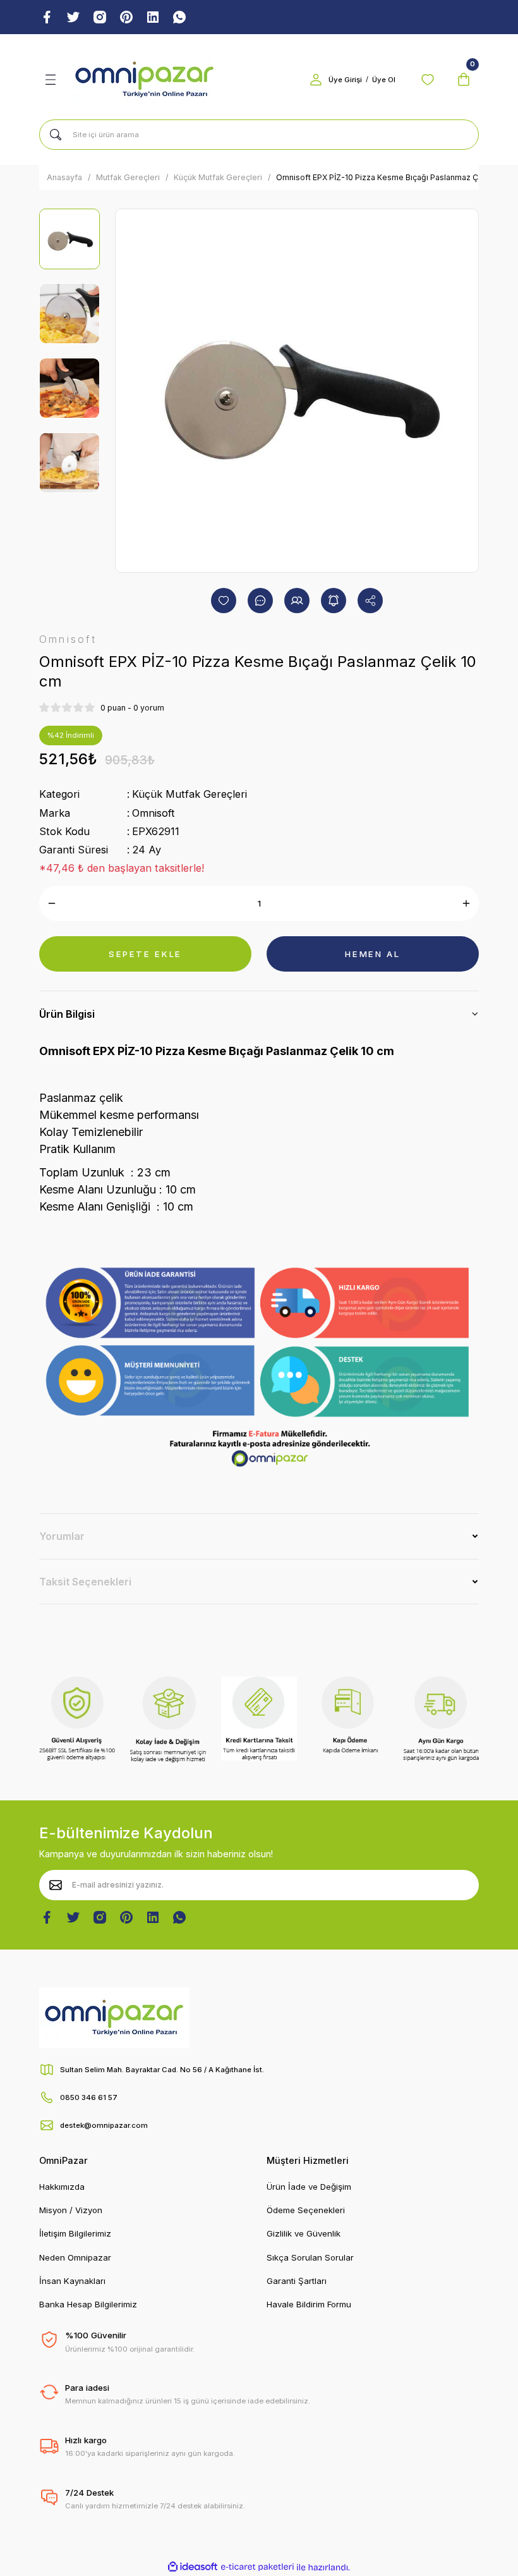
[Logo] (145, 80)
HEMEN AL (372, 954)
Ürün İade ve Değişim (309, 2187)
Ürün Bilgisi (67, 1014)
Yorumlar (62, 1536)
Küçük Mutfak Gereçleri (190, 794)
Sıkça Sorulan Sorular (310, 2257)
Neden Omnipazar (75, 2257)
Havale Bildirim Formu (309, 2304)
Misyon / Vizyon (71, 2210)
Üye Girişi (345, 80)
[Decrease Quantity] (52, 903)
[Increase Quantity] (466, 903)
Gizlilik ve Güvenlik (304, 2233)
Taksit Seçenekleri (85, 1582)
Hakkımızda (62, 2187)
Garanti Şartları (297, 2281)
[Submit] (56, 1885)
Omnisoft (154, 813)
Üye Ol (384, 80)
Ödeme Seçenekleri (306, 2210)
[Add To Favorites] (224, 601)
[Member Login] (316, 80)
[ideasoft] (193, 2567)
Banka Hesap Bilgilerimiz (88, 2304)
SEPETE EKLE (145, 954)
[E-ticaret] (257, 2567)
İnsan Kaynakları (72, 2281)
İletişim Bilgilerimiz (75, 2233)
